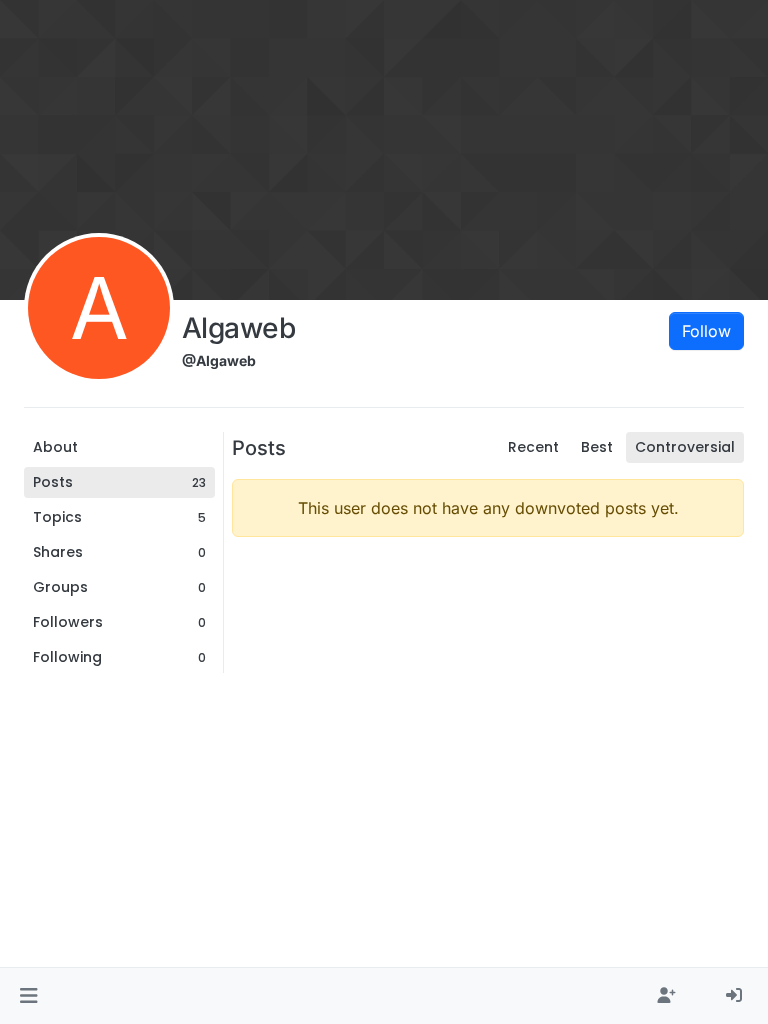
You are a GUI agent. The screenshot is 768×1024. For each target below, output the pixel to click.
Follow (706, 331)
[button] (28, 996)
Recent (533, 447)
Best (597, 447)
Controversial (685, 447)
